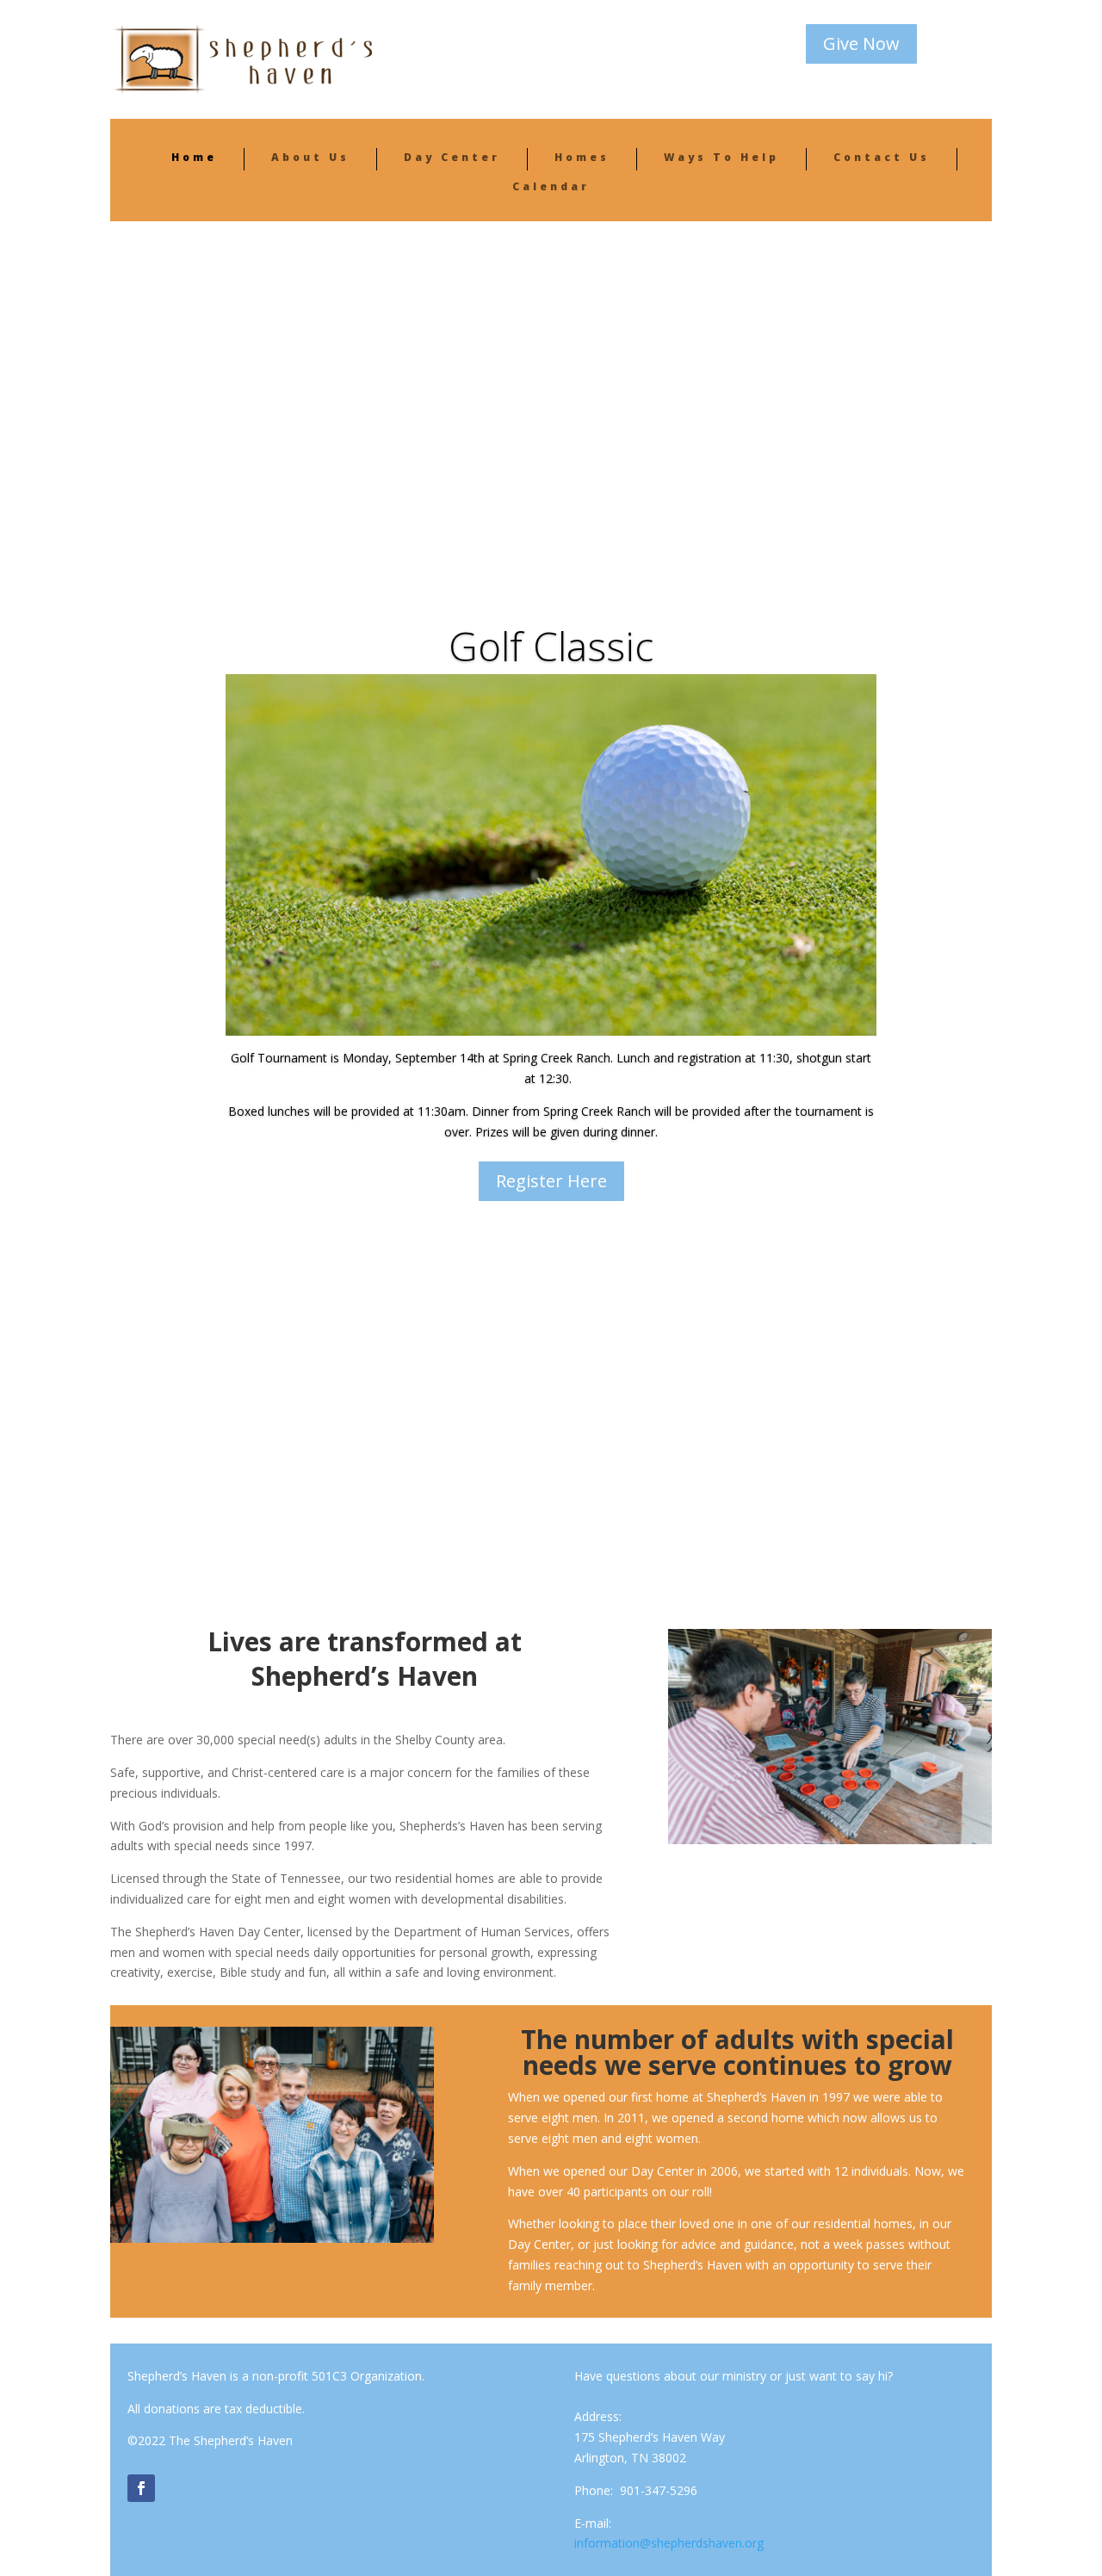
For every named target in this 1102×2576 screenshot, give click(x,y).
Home (194, 157)
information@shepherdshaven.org (669, 2543)
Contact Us (882, 157)
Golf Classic (551, 646)
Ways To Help (721, 157)
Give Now (861, 43)
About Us (310, 157)
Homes (582, 157)
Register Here (551, 1180)
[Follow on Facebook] (141, 2488)
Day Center (452, 157)
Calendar (551, 186)
